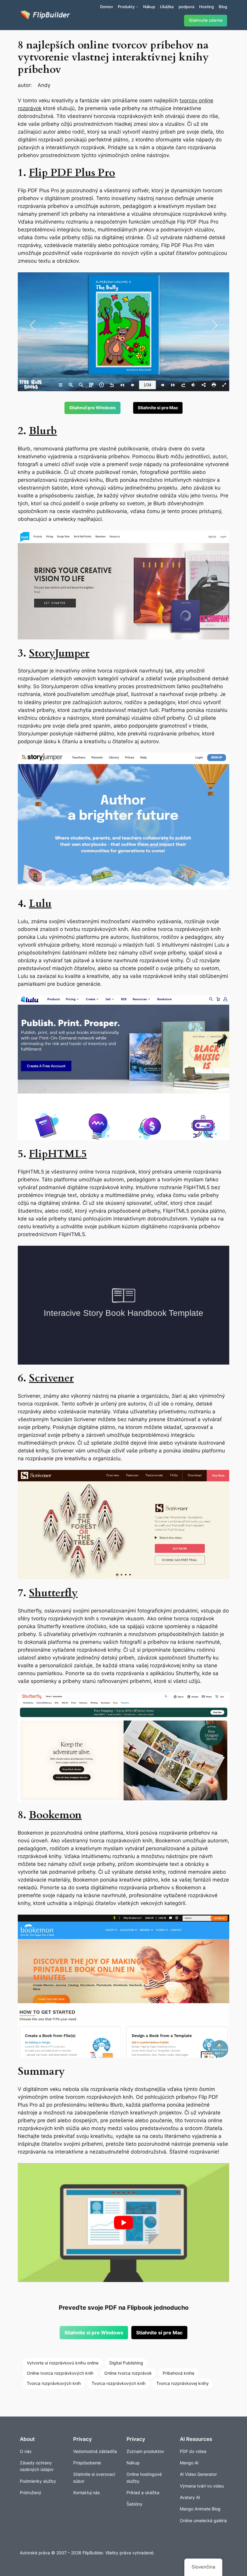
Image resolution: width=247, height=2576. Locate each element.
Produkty (126, 7)
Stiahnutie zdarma (206, 20)
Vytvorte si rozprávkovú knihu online (63, 2363)
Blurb (43, 431)
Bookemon (55, 1815)
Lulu (40, 904)
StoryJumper (59, 653)
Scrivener (51, 1378)
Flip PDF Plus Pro (72, 173)
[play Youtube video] (123, 2223)
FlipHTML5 (58, 1154)
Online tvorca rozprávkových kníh (60, 2373)
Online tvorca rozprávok (128, 2373)
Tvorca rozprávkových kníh (54, 2383)
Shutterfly (53, 1593)
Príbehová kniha (178, 2373)
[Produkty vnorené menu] (137, 7)
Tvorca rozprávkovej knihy (183, 2383)
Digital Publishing (126, 2363)
